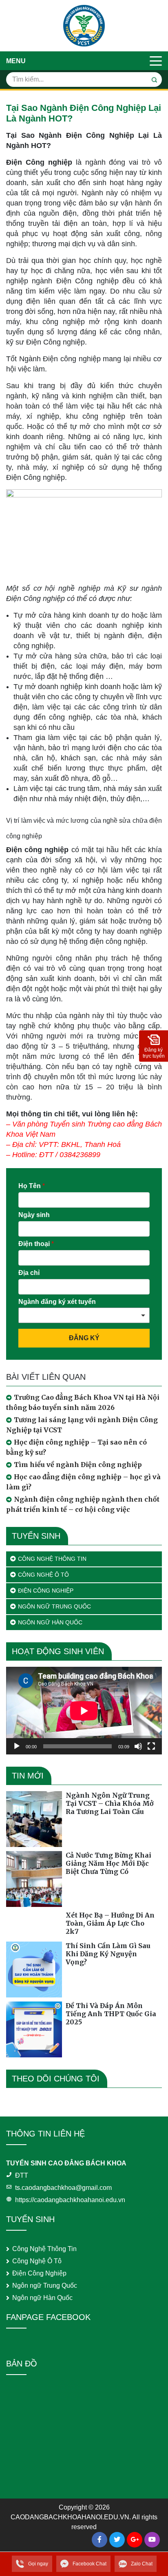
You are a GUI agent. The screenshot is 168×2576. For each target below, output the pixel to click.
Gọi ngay (38, 2564)
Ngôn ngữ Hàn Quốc (50, 1622)
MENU (16, 61)
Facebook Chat (90, 2564)
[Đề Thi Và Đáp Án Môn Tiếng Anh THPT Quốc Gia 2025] (34, 2029)
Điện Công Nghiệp (46, 1591)
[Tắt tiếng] (138, 1746)
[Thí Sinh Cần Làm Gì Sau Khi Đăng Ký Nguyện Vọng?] (34, 1970)
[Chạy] (17, 1746)
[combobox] (84, 1315)
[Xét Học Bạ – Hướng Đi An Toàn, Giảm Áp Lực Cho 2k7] (34, 1924)
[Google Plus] (135, 2540)
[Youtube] (152, 2540)
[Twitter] (117, 2540)
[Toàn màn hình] (151, 1746)
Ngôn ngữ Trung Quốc (54, 1606)
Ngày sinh (34, 1215)
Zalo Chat (142, 2564)
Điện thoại (36, 1244)
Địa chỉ (29, 1273)
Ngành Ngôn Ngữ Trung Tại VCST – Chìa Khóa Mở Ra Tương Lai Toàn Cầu (110, 1803)
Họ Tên (32, 1186)
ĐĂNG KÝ (84, 1338)
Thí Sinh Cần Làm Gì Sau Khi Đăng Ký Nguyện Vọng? (108, 1954)
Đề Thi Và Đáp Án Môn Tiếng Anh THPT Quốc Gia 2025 (111, 2014)
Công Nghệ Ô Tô (43, 1575)
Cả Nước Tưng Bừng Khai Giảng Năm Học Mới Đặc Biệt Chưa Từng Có (108, 1863)
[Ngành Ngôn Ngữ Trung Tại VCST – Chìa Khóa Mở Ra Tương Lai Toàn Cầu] (34, 1819)
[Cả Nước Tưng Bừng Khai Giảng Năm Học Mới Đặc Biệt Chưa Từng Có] (34, 1879)
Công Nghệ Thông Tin (52, 1559)
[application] (84, 1711)
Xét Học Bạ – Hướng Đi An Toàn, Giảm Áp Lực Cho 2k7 (110, 1923)
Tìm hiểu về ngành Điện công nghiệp (78, 1465)
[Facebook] (99, 2540)
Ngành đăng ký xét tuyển (57, 1302)
